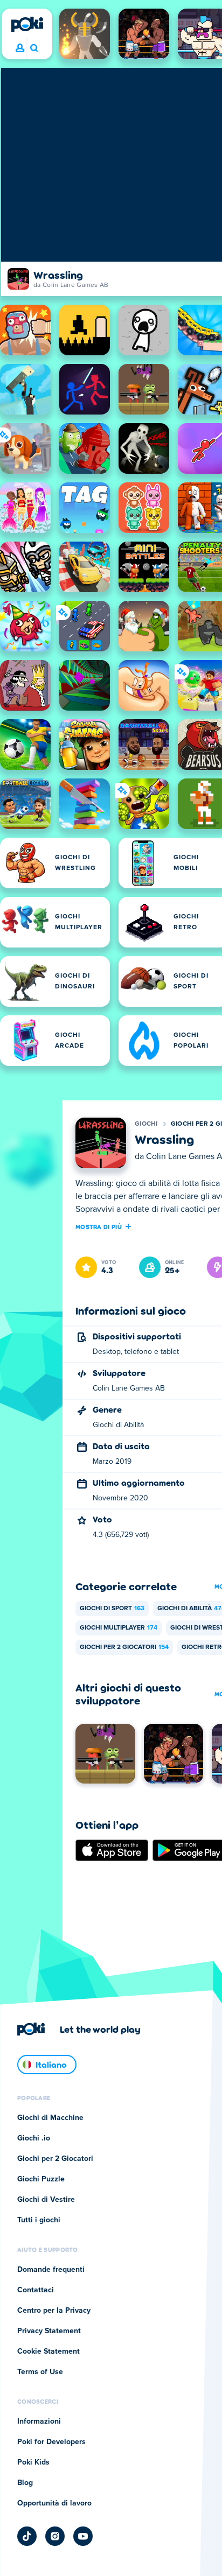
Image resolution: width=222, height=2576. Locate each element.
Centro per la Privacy (54, 2311)
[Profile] (20, 48)
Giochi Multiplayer (119, 1628)
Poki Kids (33, 2462)
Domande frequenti (51, 2270)
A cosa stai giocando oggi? (34, 48)
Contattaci (36, 2290)
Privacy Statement (49, 2331)
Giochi (146, 1124)
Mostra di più (99, 1226)
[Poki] (27, 24)
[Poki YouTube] (83, 2536)
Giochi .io (34, 2138)
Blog (25, 2483)
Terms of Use (40, 2372)
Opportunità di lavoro (54, 2503)
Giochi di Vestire (46, 2200)
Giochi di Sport (112, 1609)
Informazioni (39, 2421)
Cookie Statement (48, 2352)
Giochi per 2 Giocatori (124, 1647)
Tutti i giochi (39, 2220)
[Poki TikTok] (27, 2536)
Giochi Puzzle (41, 2179)
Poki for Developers (51, 2442)
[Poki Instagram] (55, 2536)
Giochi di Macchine (50, 2118)
